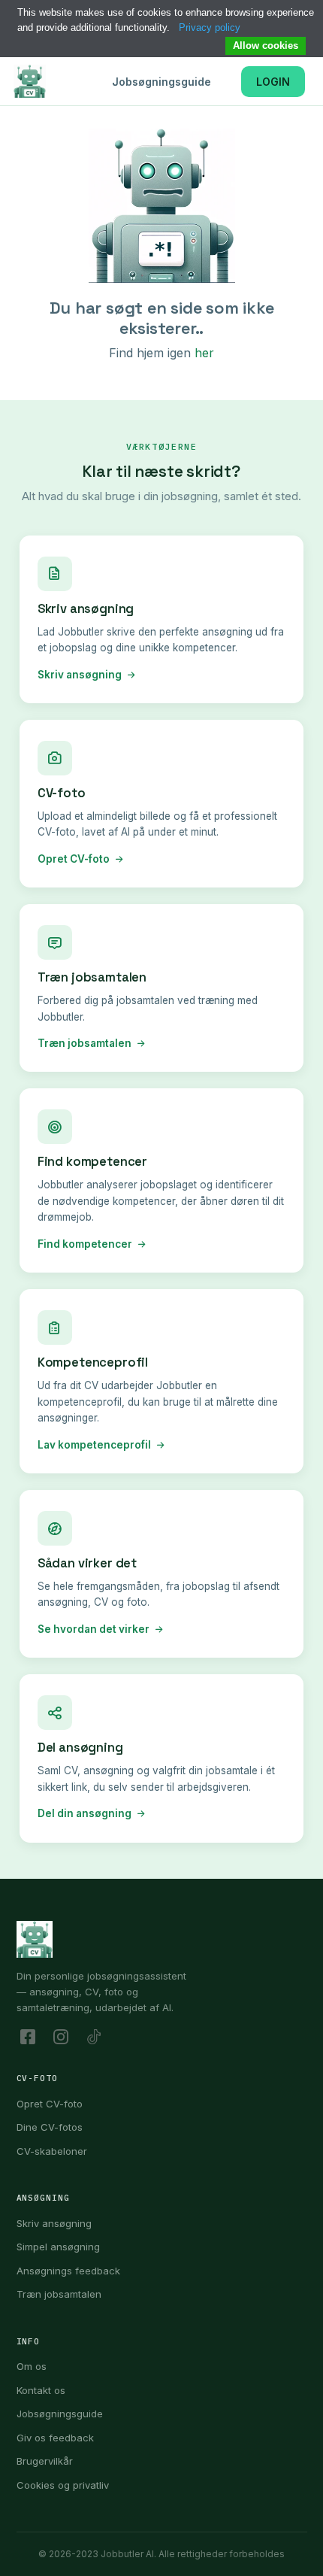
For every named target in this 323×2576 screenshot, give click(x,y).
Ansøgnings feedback (68, 2271)
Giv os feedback (55, 2438)
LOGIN (273, 82)
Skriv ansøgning (80, 675)
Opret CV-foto (74, 859)
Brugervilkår (45, 2461)
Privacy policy (210, 27)
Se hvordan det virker (94, 1629)
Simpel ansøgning (58, 2247)
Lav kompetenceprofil (94, 1445)
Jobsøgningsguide (161, 82)
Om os (32, 2366)
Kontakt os (41, 2390)
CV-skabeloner (52, 2151)
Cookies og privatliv (63, 2485)
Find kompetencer (85, 1244)
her (204, 353)
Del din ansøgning (85, 1813)
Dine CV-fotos (50, 2127)
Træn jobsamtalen (85, 1043)
